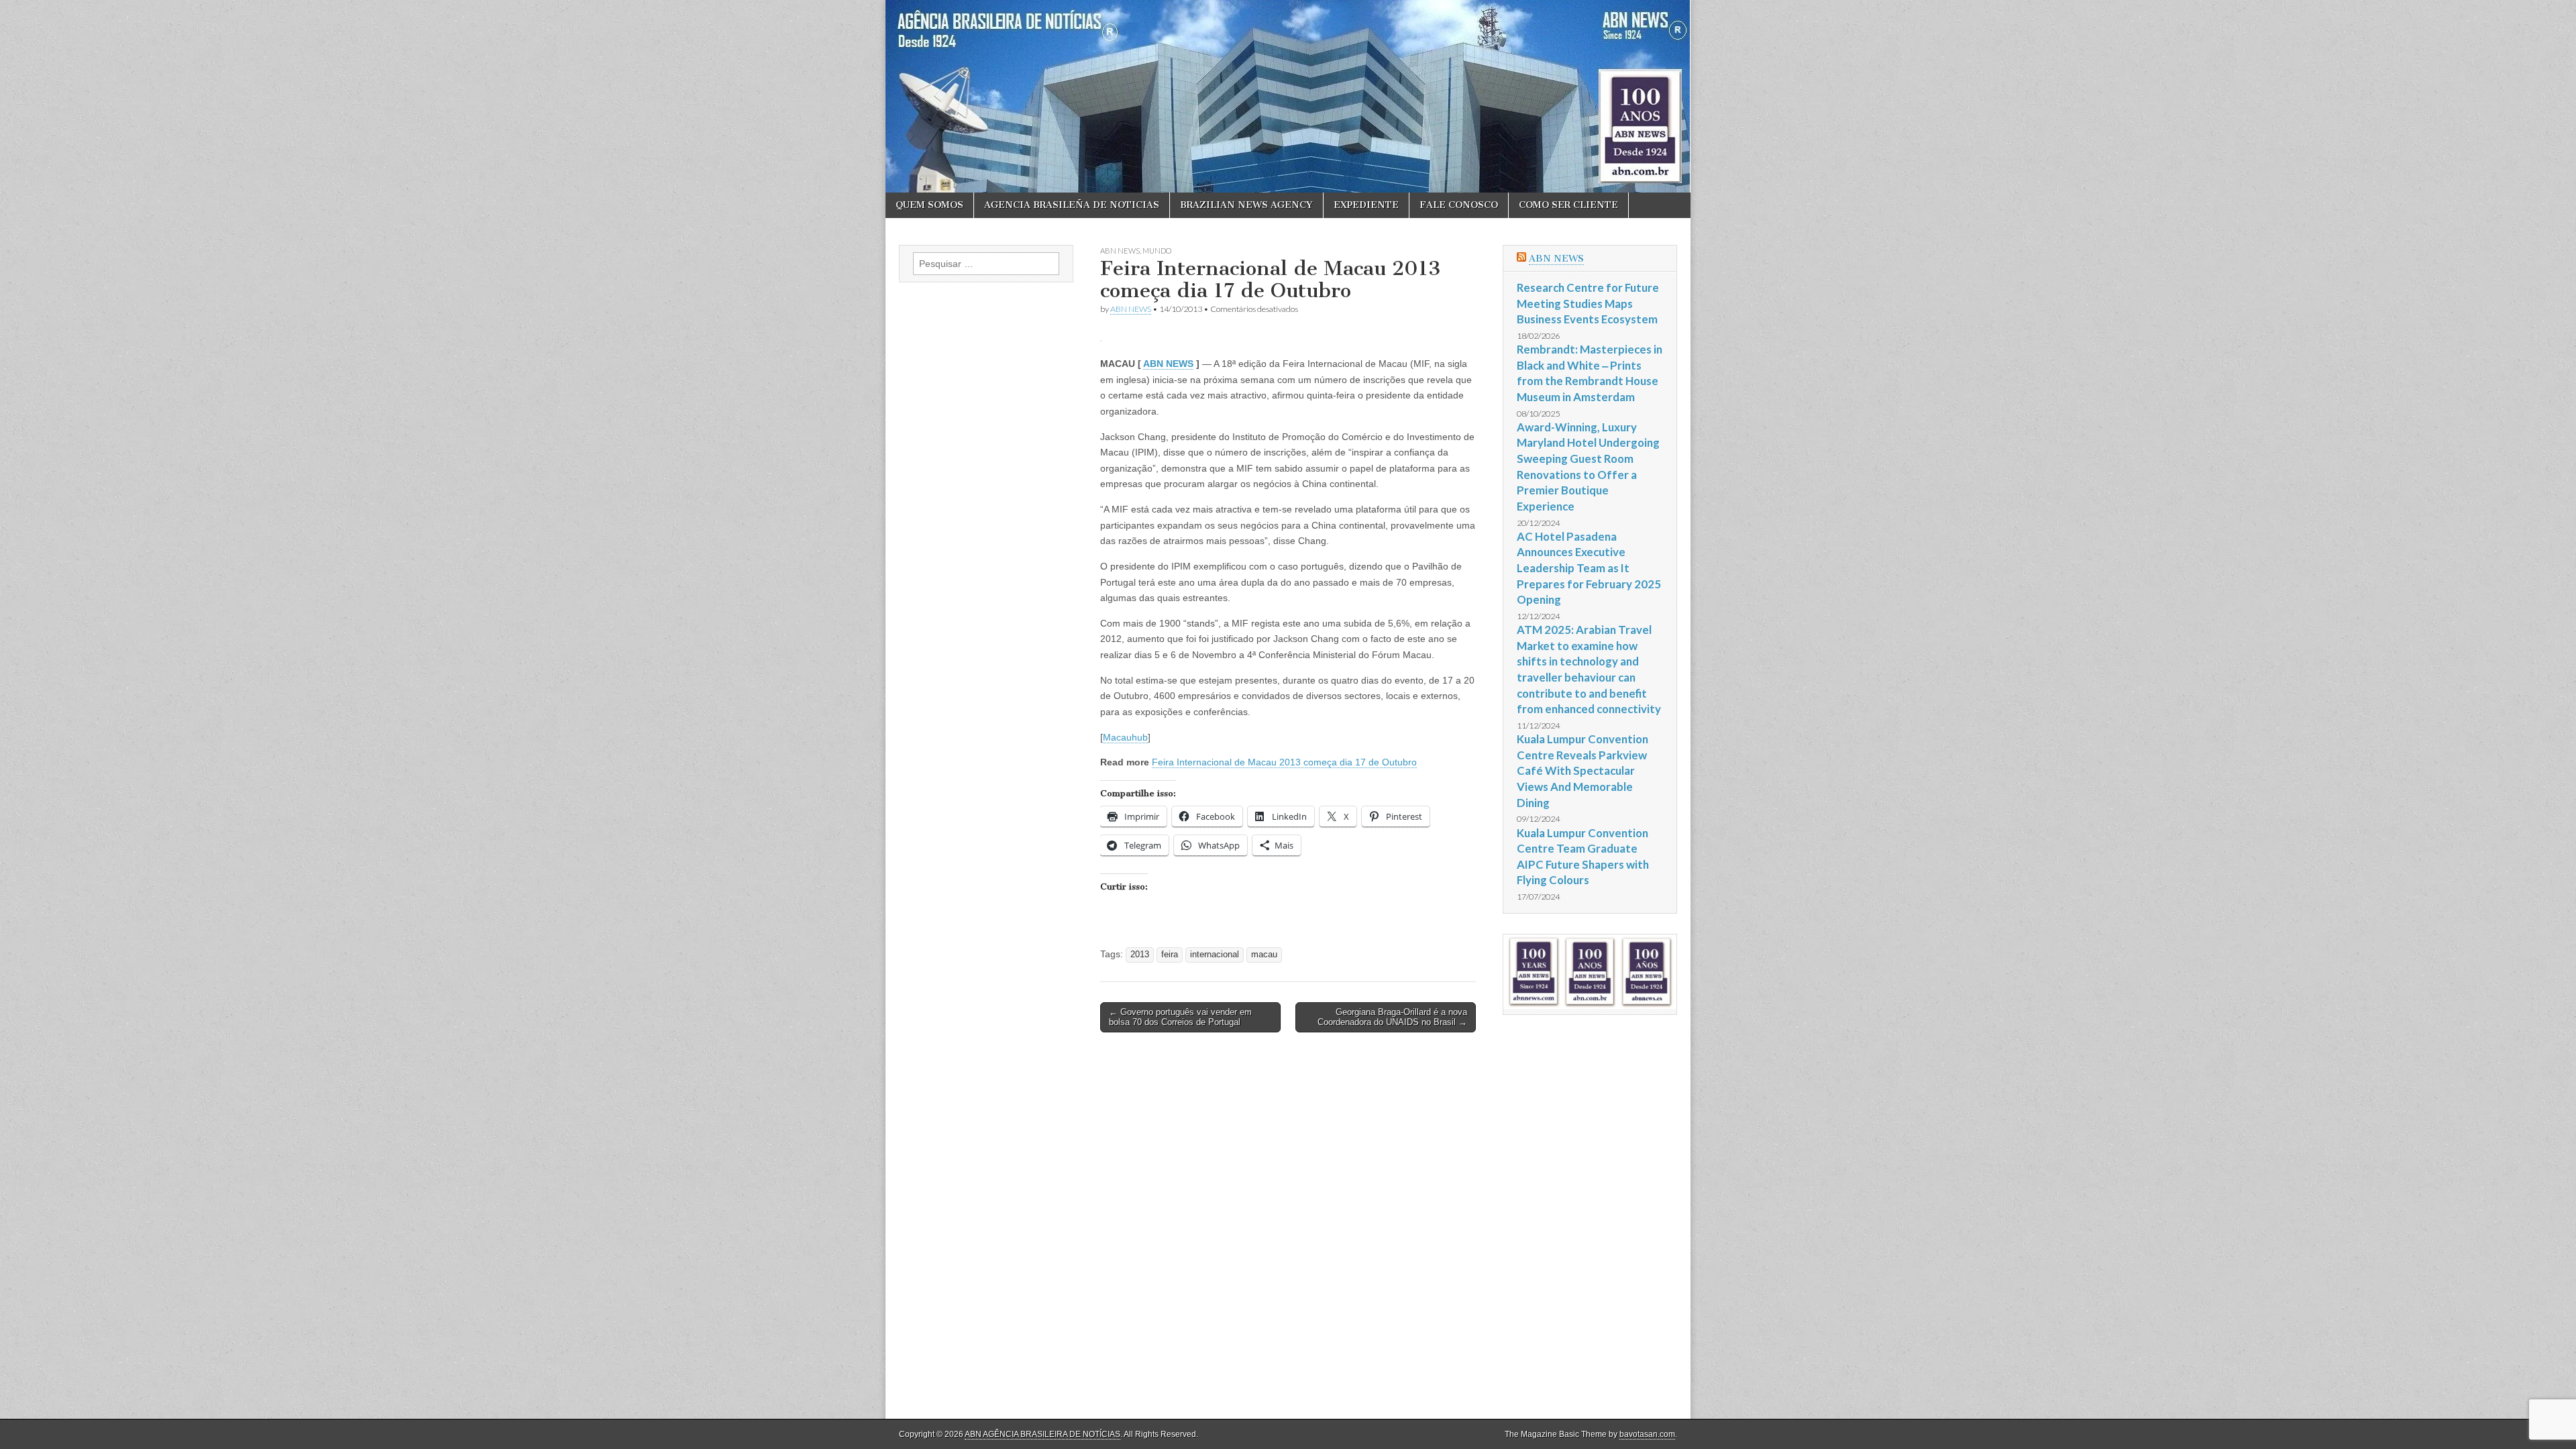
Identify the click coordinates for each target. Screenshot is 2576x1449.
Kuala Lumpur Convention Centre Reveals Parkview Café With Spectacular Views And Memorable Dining (1582, 771)
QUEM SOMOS (929, 205)
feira (1170, 955)
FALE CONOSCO (1459, 205)
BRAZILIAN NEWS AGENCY (1246, 205)
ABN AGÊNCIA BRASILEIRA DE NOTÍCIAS (1042, 1434)
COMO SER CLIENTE (1568, 205)
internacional (1215, 955)
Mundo (1157, 251)
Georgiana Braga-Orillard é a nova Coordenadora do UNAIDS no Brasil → (1392, 1017)
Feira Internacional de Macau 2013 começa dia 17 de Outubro (1284, 762)
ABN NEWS (1120, 251)
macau (1264, 955)
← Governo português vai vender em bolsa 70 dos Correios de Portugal (1180, 1017)
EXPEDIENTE (1366, 205)
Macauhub (1125, 737)
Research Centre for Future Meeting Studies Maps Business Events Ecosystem (1588, 303)
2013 (1140, 955)
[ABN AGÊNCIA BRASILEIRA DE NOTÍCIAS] (1288, 96)
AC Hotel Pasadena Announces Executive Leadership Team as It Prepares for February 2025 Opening (1589, 568)
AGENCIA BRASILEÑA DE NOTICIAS (1072, 205)
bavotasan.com (1647, 1434)
